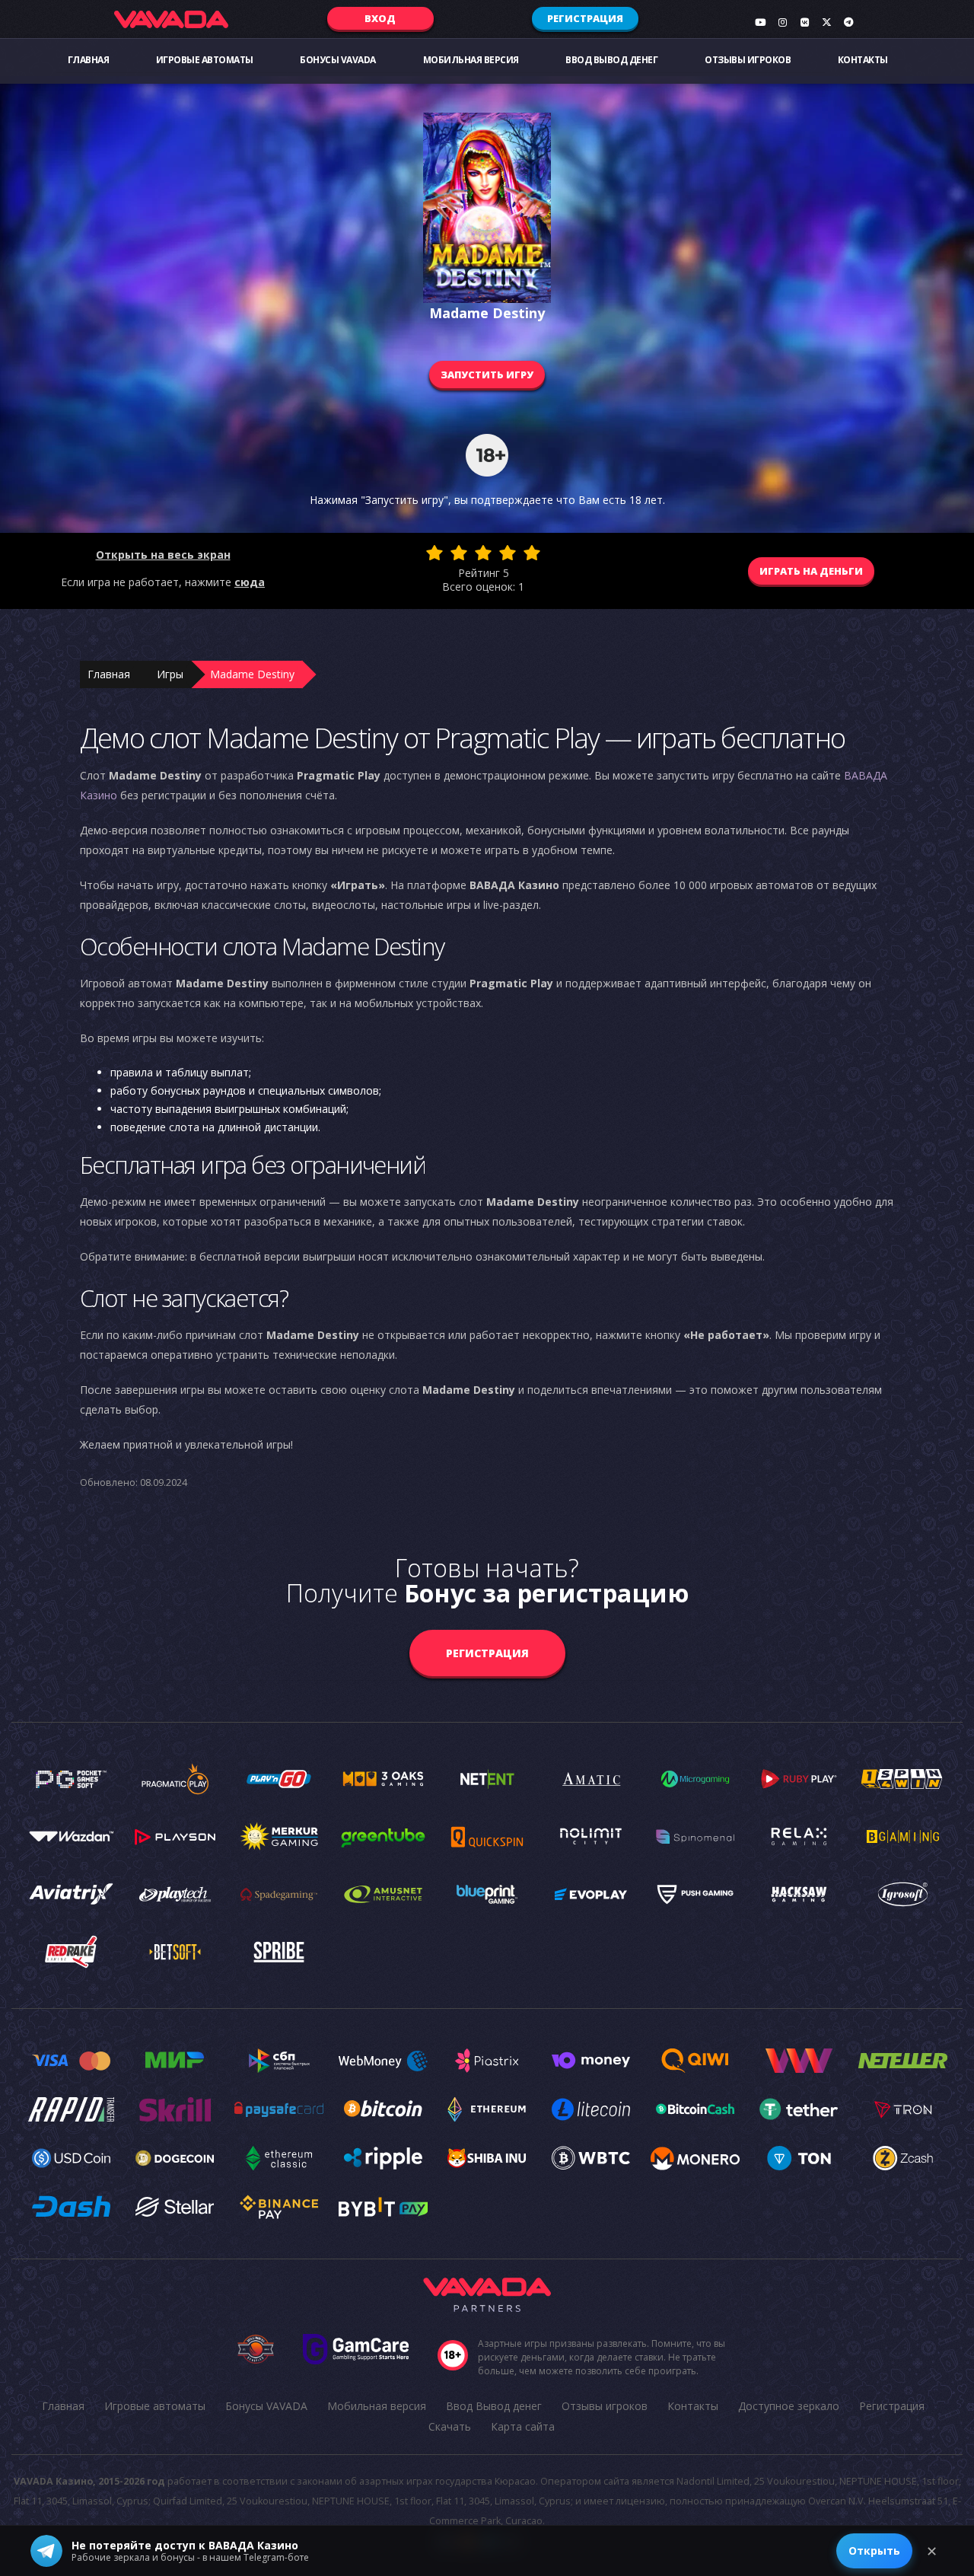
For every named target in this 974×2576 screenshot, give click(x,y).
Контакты (863, 60)
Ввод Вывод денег (611, 60)
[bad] (434, 553)
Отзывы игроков (748, 60)
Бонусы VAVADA (338, 60)
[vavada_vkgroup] (804, 22)
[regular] (483, 553)
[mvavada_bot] (848, 22)
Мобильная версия (471, 60)
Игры (170, 674)
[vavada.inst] (782, 22)
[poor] (459, 553)
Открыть (874, 2550)
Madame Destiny (252, 674)
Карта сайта (523, 2426)
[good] (508, 553)
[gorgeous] (532, 553)
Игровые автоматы (205, 60)
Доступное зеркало (789, 2406)
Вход (380, 18)
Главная (89, 60)
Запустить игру (487, 375)
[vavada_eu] (826, 22)
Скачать (450, 2426)
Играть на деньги (811, 571)
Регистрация (585, 18)
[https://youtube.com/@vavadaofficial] (760, 22)
